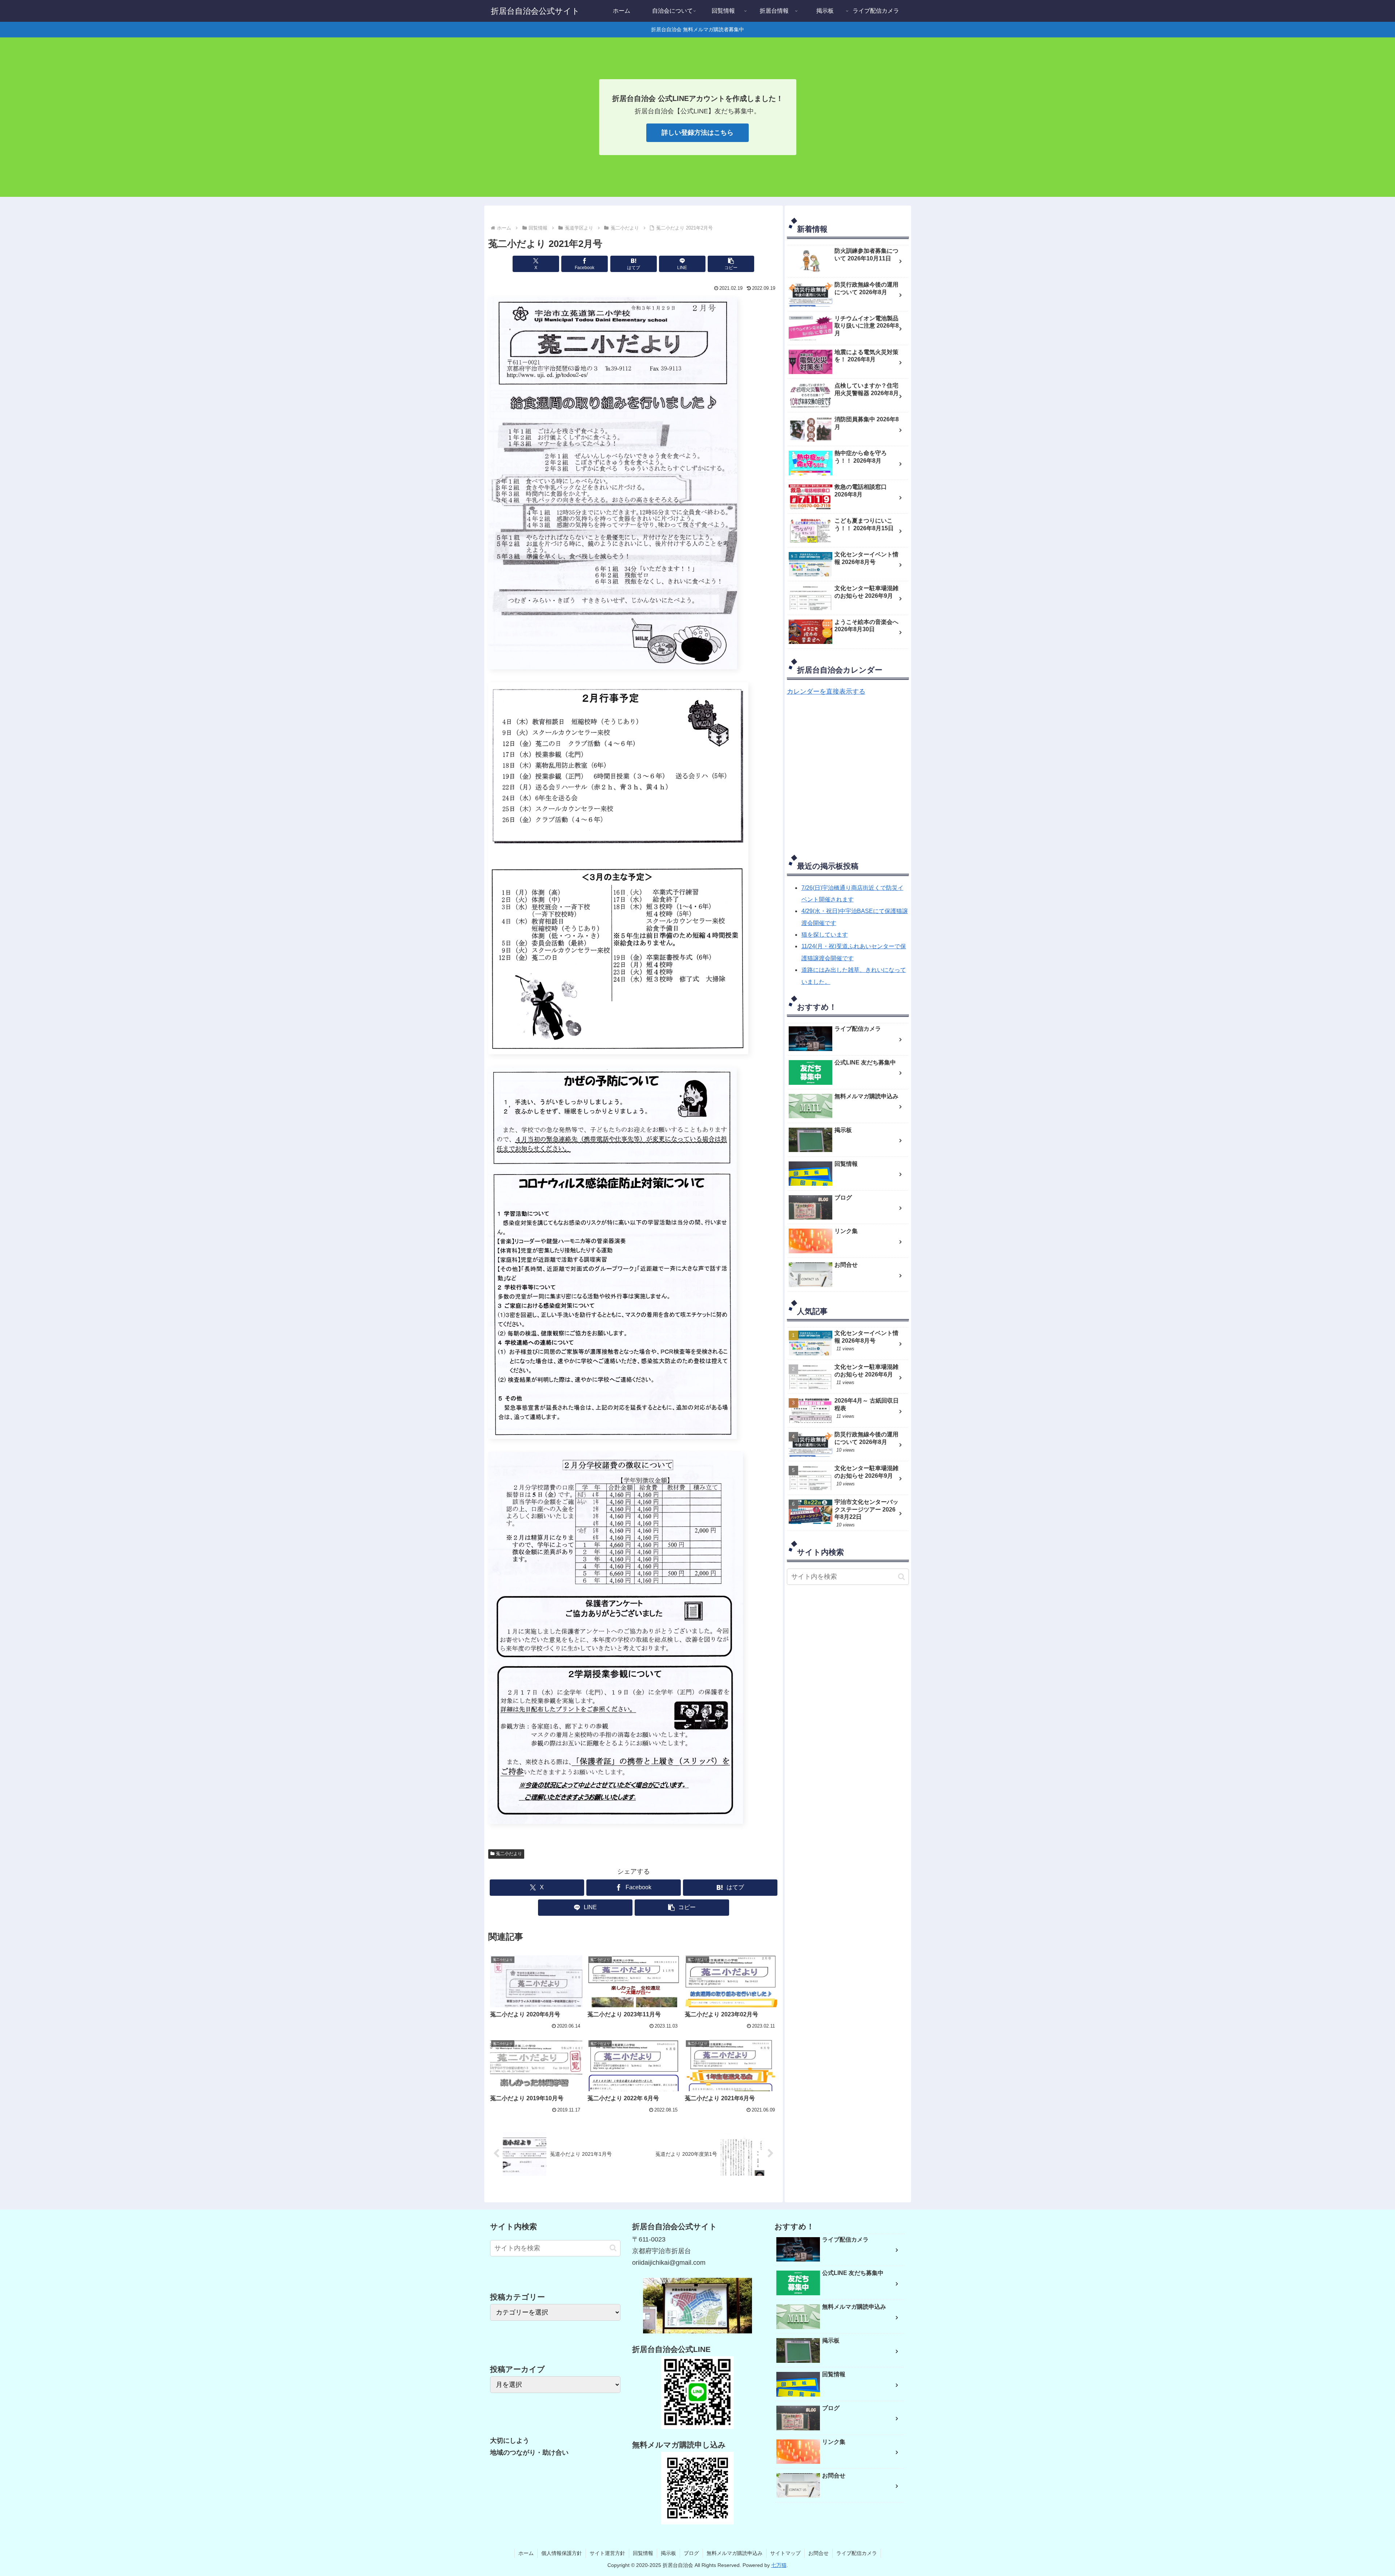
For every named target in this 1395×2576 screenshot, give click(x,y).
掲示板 (668, 2553)
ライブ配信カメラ (857, 2553)
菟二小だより (509, 1854)
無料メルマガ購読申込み (735, 2553)
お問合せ (818, 2553)
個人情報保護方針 (562, 2553)
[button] (731, 264)
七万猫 (779, 2565)
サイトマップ (785, 2553)
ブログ (691, 2553)
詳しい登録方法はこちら (697, 133)
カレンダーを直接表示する (826, 691)
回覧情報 (643, 2553)
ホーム (526, 2553)
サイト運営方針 (607, 2553)
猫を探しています (825, 935)
